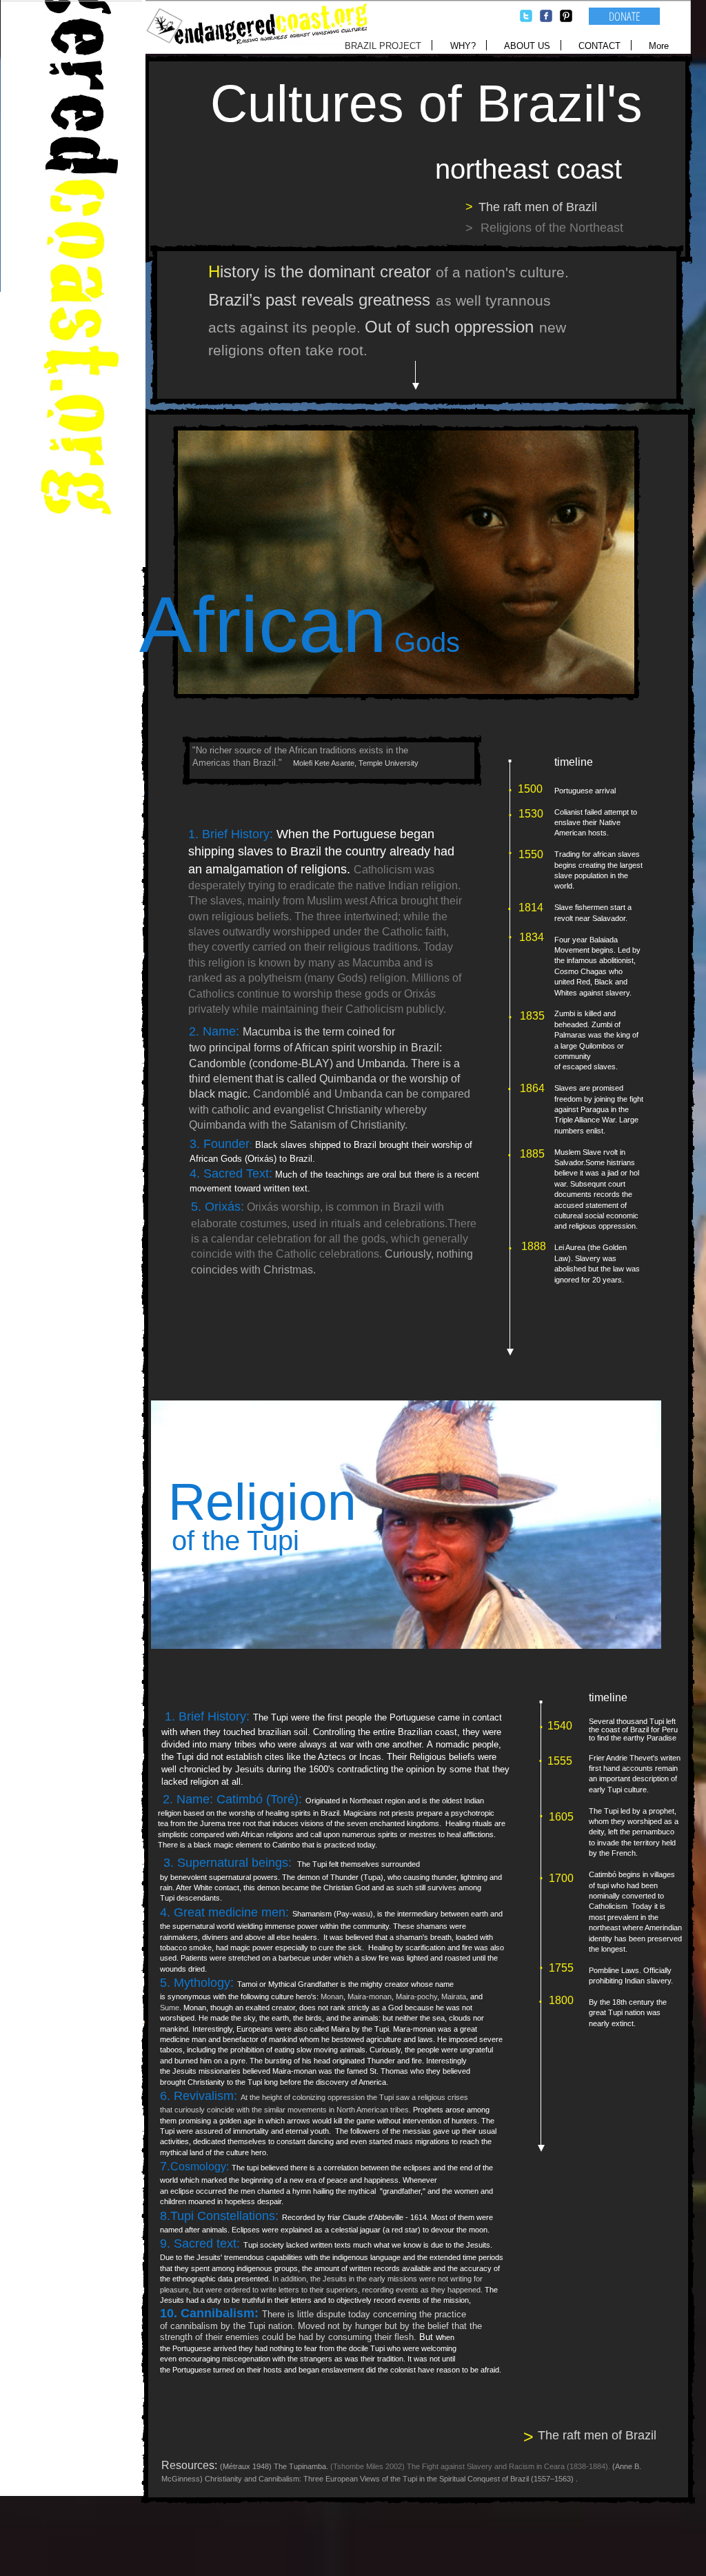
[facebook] (546, 16)
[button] (552, 228)
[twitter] (526, 16)
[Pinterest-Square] (566, 16)
